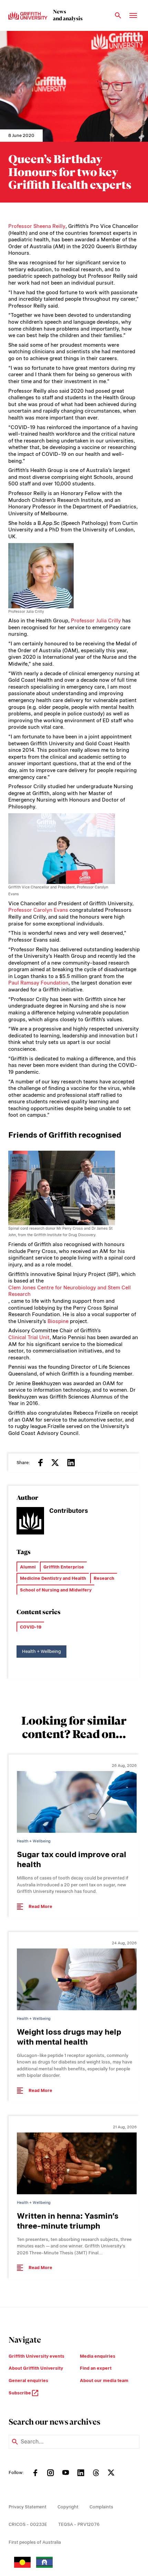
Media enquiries (98, 2356)
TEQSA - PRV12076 (79, 2524)
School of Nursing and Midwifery (56, 1590)
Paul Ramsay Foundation (38, 983)
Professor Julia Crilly (96, 621)
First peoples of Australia (35, 2542)
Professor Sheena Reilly (37, 226)
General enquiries (28, 2380)
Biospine (58, 1321)
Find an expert (96, 2368)
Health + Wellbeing (41, 1651)
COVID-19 (31, 1627)
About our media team (104, 2380)
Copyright (68, 2507)
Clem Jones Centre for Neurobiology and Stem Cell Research (70, 1291)
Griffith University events (36, 2356)
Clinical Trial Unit (29, 1337)
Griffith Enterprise (64, 1567)
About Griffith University (36, 2368)
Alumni (28, 1567)
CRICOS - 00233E (28, 2524)
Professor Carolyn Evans (38, 910)
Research (104, 1578)
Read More (40, 1906)
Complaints (101, 2507)
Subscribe (20, 2393)
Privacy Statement (28, 2507)
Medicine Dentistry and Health (53, 1578)
